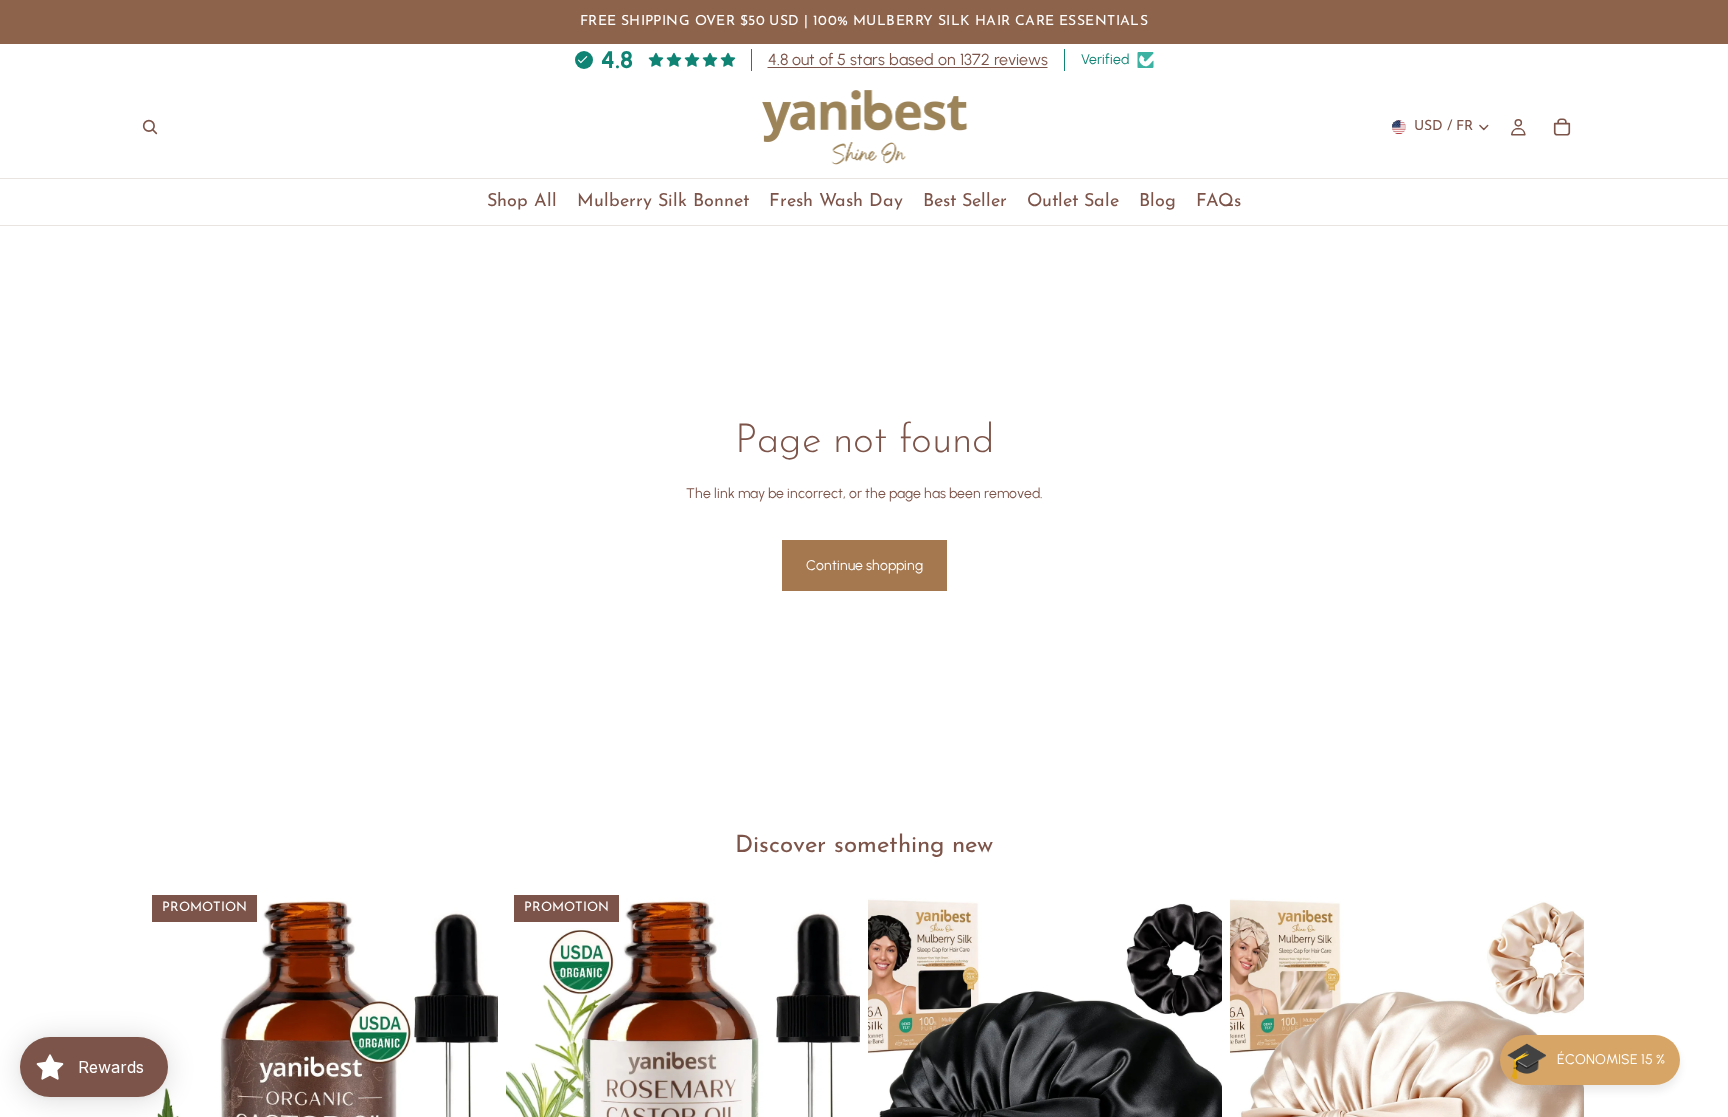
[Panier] (1562, 127)
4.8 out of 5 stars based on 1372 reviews (908, 59)
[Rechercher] (150, 127)
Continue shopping (864, 565)
